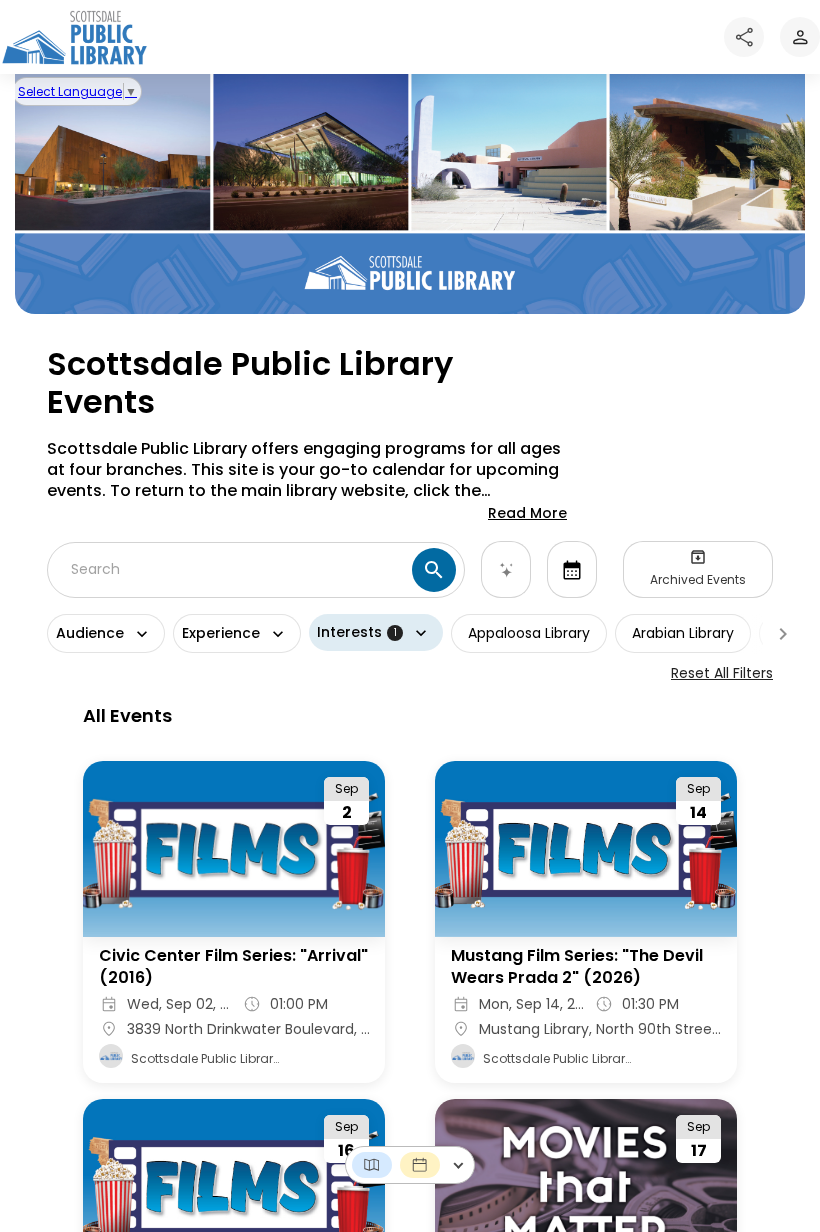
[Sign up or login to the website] (800, 37)
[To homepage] (74, 36)
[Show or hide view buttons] (458, 1165)
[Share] (744, 37)
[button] (372, 1165)
